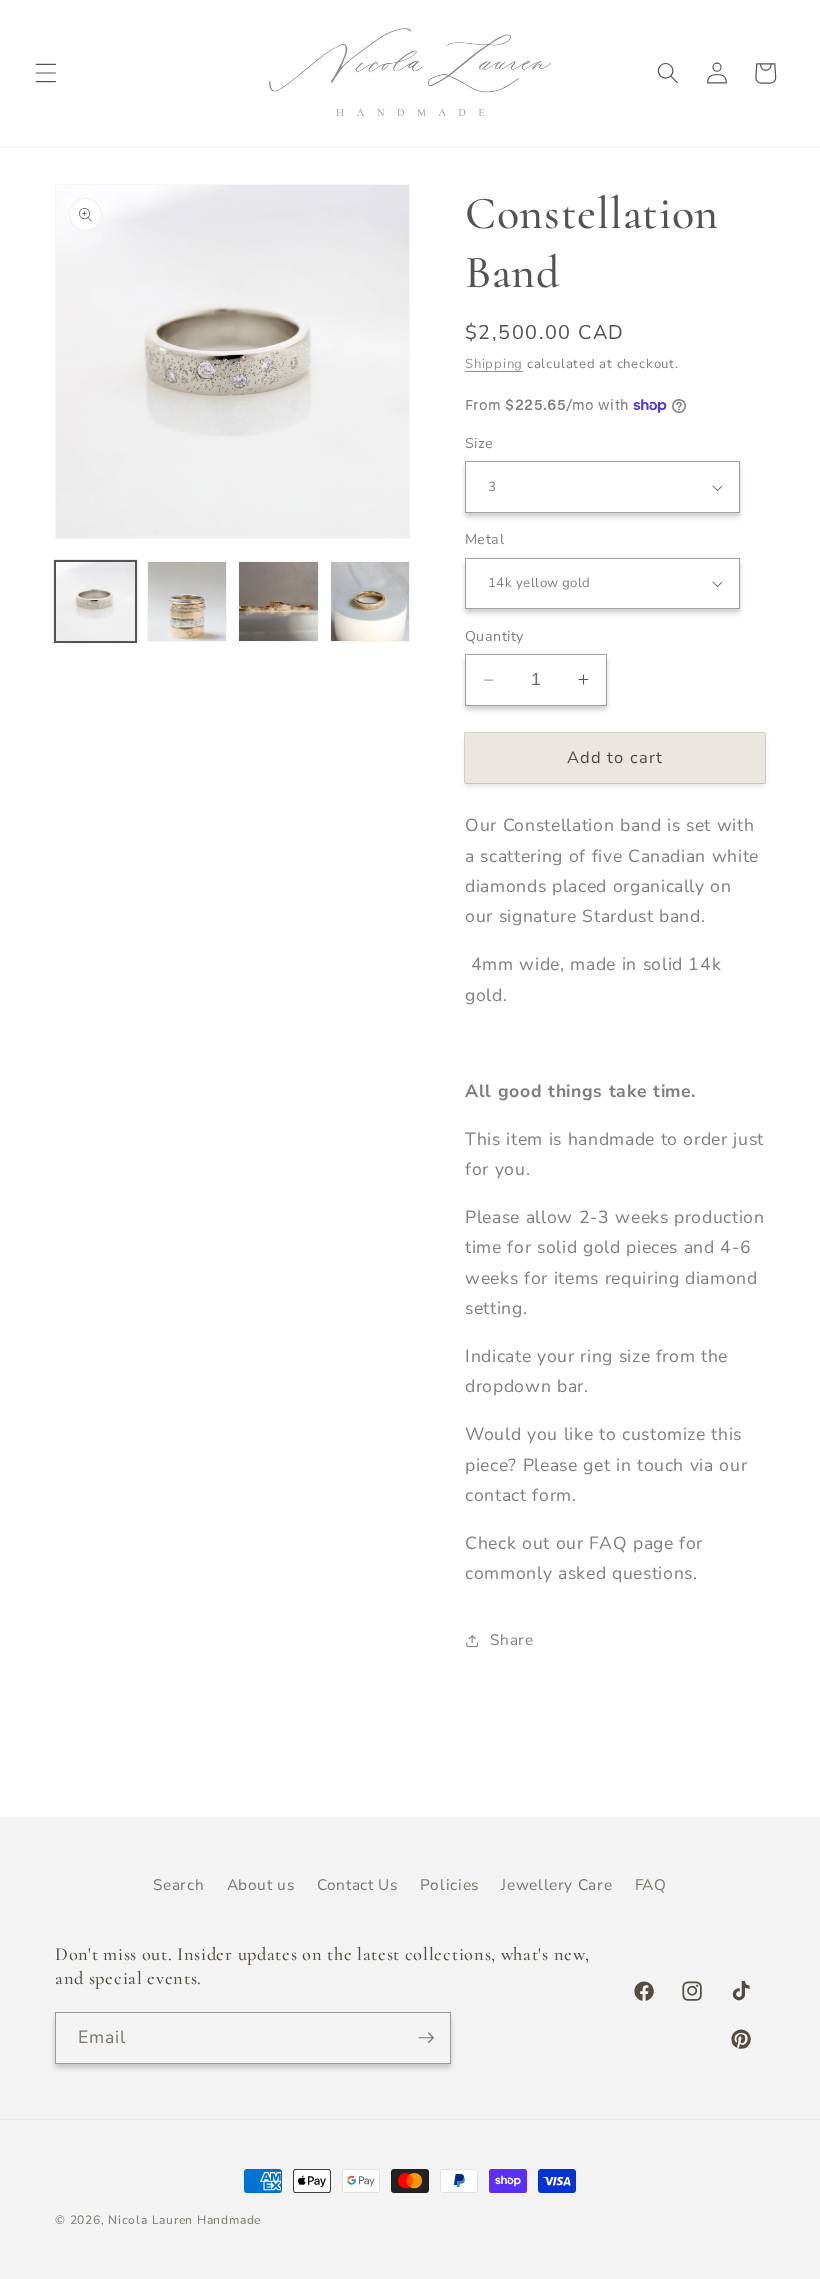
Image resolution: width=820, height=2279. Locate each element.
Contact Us (357, 1884)
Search (178, 1884)
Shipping (494, 364)
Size (479, 443)
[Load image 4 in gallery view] (370, 601)
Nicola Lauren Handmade (184, 2220)
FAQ (651, 1884)
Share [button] (511, 1639)
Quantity (494, 636)
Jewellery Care (556, 1884)
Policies (449, 1884)
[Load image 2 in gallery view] (187, 601)
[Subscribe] (426, 2038)
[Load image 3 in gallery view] (278, 601)
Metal (484, 539)
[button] (46, 73)
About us (261, 1884)
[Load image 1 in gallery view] (95, 601)
